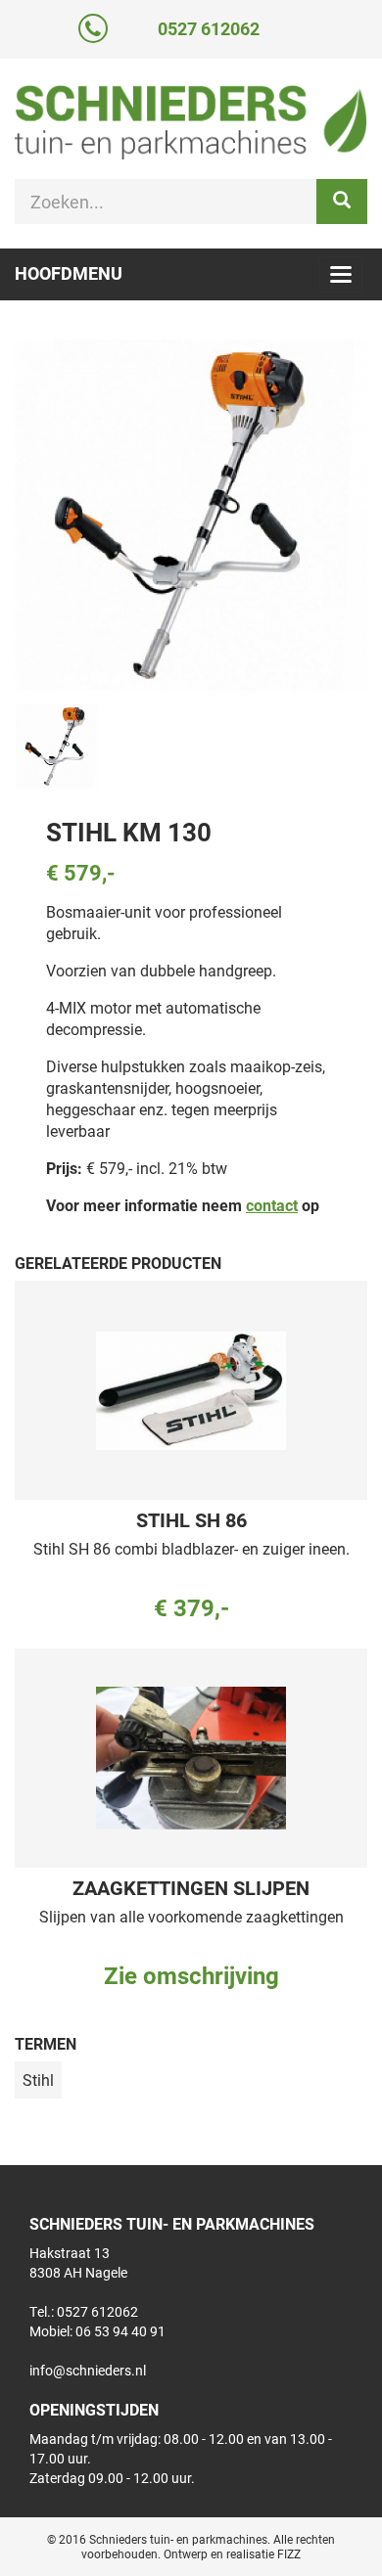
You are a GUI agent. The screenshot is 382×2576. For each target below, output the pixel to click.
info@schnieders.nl (88, 2370)
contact (272, 1205)
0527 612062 (209, 28)
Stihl (38, 2079)
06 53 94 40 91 (120, 2331)
